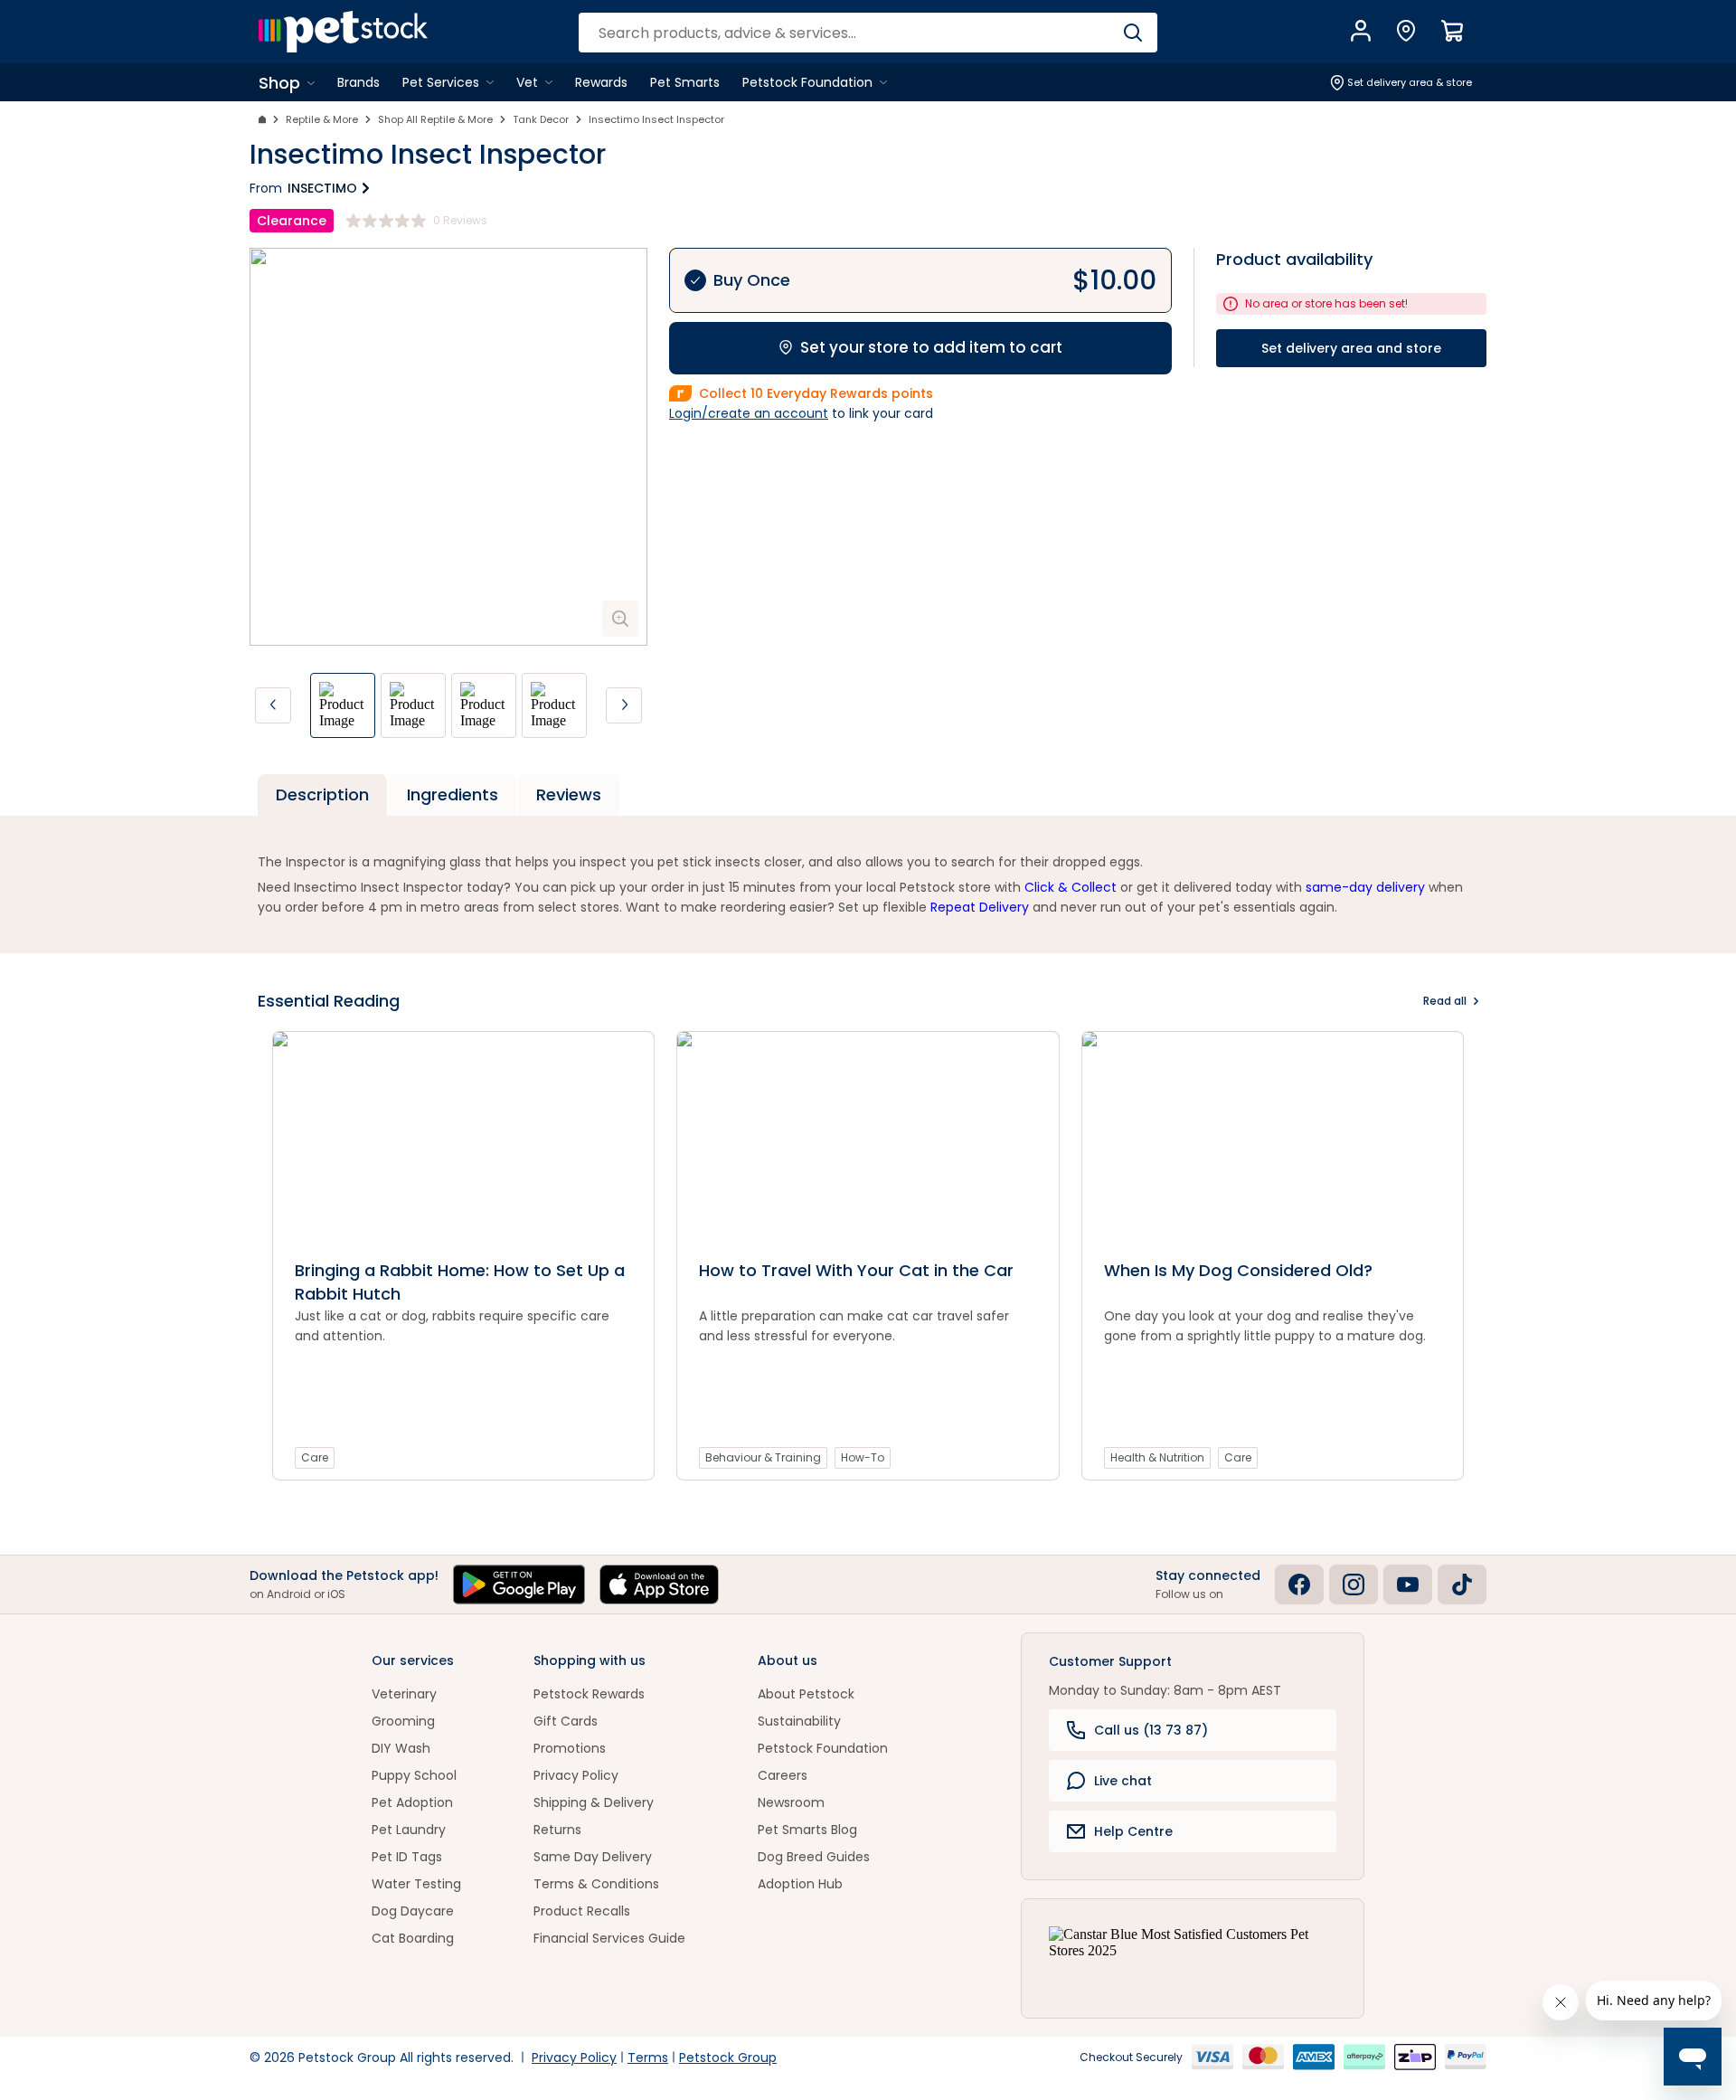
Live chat (1123, 1781)
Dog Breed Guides (814, 1857)
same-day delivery (1365, 887)
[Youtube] (1408, 1584)
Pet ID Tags (407, 1857)
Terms (648, 2057)
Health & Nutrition (1157, 1457)
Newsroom (791, 1802)
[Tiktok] (1462, 1584)
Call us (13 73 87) (1151, 1730)
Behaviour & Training (763, 1457)
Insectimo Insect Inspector (656, 119)
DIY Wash (401, 1748)
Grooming (403, 1721)
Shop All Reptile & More (435, 119)
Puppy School (414, 1775)
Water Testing (416, 1884)
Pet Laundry (409, 1830)
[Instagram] (1354, 1584)
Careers (783, 1775)
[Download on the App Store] (659, 1584)
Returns (557, 1830)
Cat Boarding (413, 1938)
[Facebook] (1299, 1584)
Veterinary (404, 1694)
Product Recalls (582, 1911)
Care (315, 1457)
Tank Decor (541, 119)
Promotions (570, 1748)
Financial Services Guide (609, 1938)
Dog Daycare (413, 1911)
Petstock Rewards (589, 1694)
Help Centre (1133, 1831)
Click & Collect (1071, 887)
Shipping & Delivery (594, 1802)
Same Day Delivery (593, 1857)
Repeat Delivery (980, 907)
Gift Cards (566, 1721)
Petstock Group (728, 2057)
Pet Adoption (412, 1802)
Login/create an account (749, 413)
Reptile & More (322, 119)
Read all (1445, 1001)
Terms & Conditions (596, 1884)
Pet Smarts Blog (807, 1830)
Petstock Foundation (823, 1748)
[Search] (1132, 33)
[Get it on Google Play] (519, 1584)
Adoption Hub (800, 1884)
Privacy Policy (576, 1775)
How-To (863, 1457)
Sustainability (799, 1721)
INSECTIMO (322, 188)
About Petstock (806, 1694)
